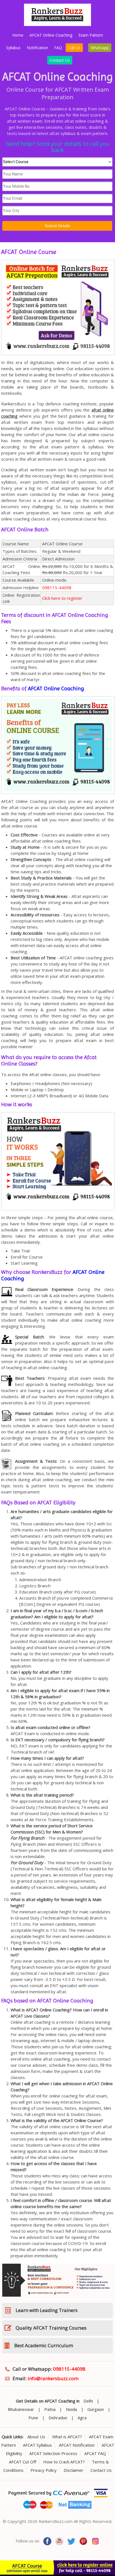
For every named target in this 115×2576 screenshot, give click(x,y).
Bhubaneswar (21, 2409)
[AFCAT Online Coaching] (58, 356)
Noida (71, 2409)
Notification (37, 48)
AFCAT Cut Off (23, 2462)
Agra (82, 2418)
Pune (33, 2418)
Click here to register (62, 598)
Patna (50, 2409)
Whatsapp (100, 48)
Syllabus (13, 48)
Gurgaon (96, 2409)
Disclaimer (74, 2470)
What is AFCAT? (67, 2437)
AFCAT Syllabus (37, 2445)
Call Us (74, 48)
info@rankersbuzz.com (53, 2378)
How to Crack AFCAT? (64, 2462)
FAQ (58, 48)
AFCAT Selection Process (53, 2453)
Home (18, 35)
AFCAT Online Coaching (51, 35)
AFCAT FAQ (95, 2453)
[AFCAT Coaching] (57, 24)
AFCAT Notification (77, 2445)
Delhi (88, 2401)
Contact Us (60, 60)
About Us (36, 2437)
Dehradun (58, 2418)
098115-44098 (57, 587)
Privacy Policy (44, 2470)
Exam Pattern (91, 35)
